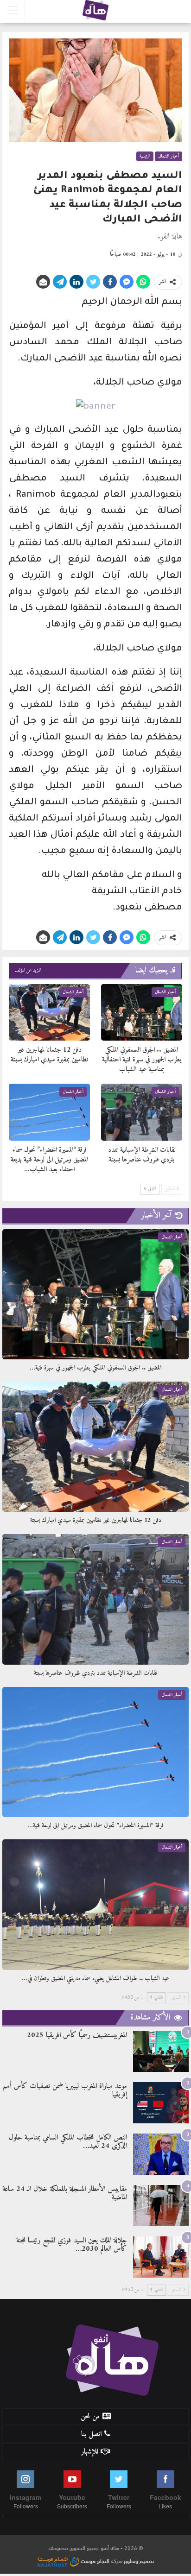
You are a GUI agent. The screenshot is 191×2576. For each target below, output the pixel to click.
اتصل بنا (91, 2434)
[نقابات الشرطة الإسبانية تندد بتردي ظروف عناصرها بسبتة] (142, 1112)
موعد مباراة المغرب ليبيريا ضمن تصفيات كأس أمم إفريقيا (65, 2090)
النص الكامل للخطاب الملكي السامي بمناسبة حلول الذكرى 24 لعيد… (68, 2142)
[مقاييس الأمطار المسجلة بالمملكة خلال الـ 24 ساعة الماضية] (161, 2206)
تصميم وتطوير (139, 2560)
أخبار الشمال (169, 156)
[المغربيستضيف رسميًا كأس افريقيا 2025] (161, 2052)
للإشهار (89, 2452)
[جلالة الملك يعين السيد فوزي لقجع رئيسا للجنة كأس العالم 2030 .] (161, 2257)
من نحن (90, 2417)
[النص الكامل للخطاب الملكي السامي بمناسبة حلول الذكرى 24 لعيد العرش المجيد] (161, 2154)
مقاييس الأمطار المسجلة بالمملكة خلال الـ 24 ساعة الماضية (65, 2193)
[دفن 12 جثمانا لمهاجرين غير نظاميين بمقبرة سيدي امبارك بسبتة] (49, 1013)
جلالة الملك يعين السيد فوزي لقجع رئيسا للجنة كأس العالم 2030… (72, 2245)
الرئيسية (145, 156)
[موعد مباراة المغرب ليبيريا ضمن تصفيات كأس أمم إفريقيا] (161, 2103)
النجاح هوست (94, 2560)
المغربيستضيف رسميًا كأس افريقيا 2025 (77, 2035)
